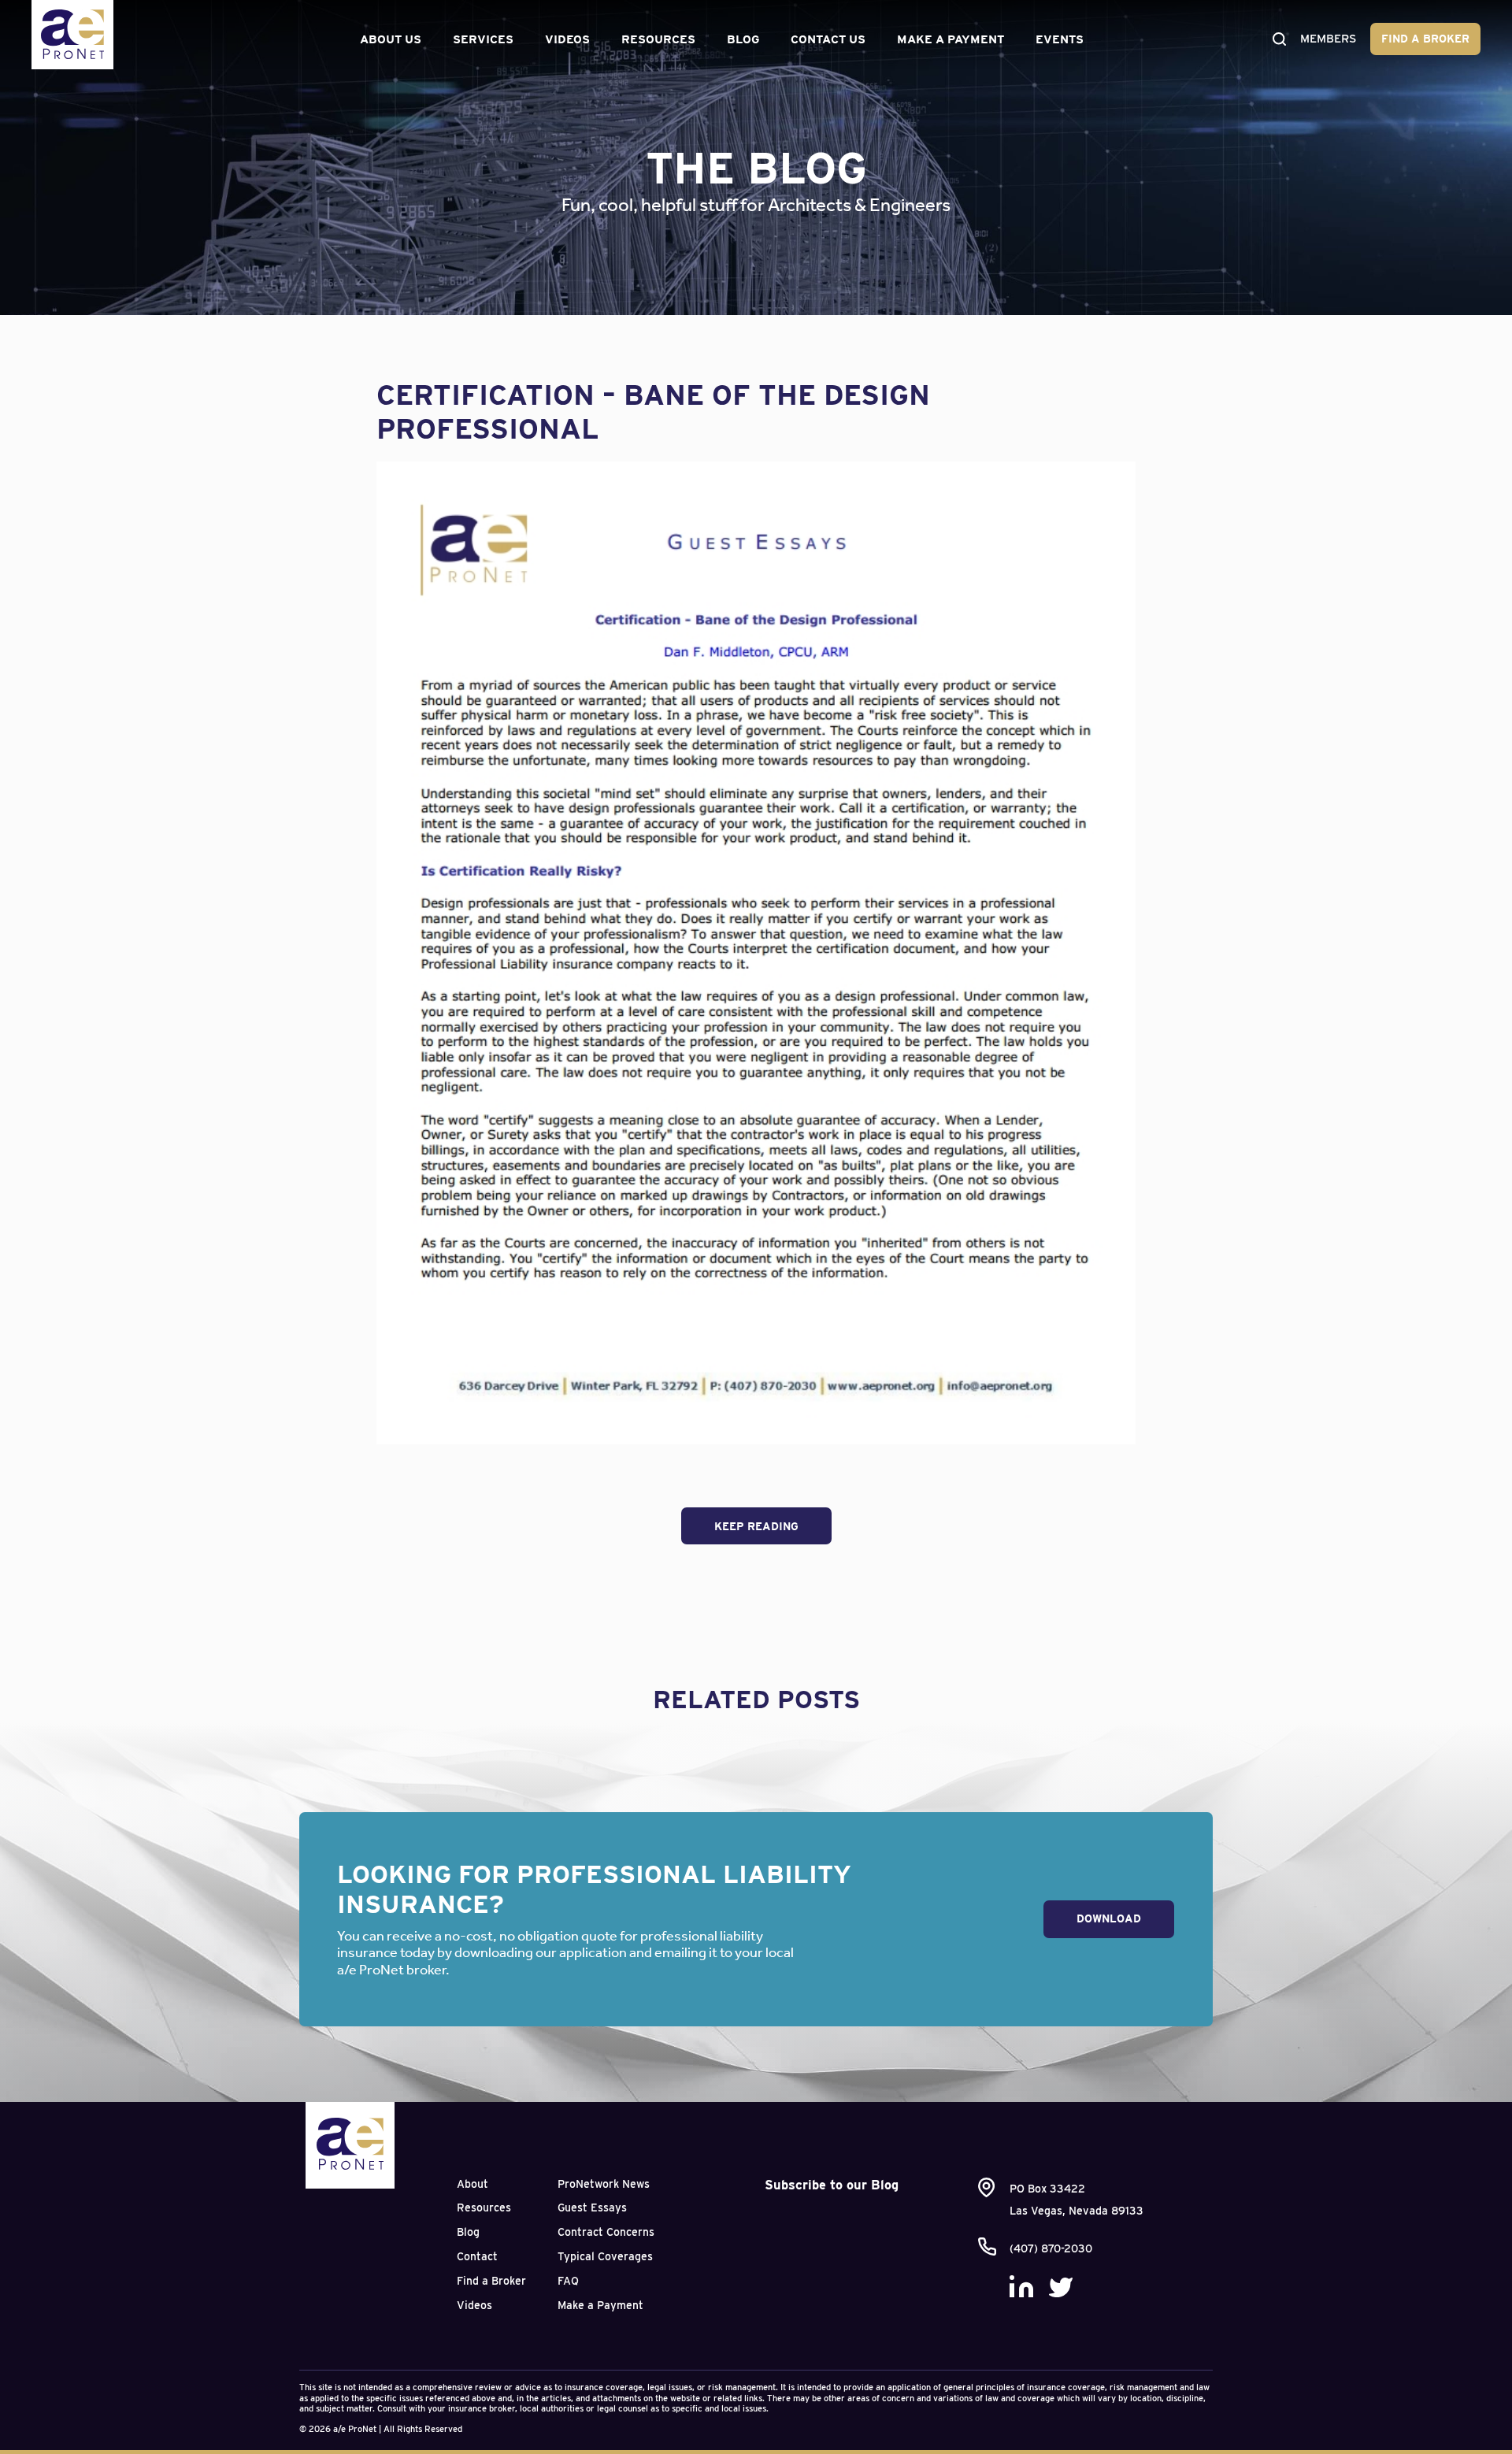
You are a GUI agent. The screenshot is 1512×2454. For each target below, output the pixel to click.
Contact (477, 2256)
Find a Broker (1425, 39)
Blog (743, 39)
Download (1109, 1918)
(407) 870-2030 (1051, 2248)
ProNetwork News (604, 2184)
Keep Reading (756, 1526)
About (472, 2184)
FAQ (568, 2281)
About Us (391, 39)
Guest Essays (592, 2207)
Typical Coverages (605, 2256)
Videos (567, 39)
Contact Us (828, 39)
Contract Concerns (606, 2232)
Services (483, 39)
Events (1060, 39)
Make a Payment (951, 39)
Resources (658, 39)
